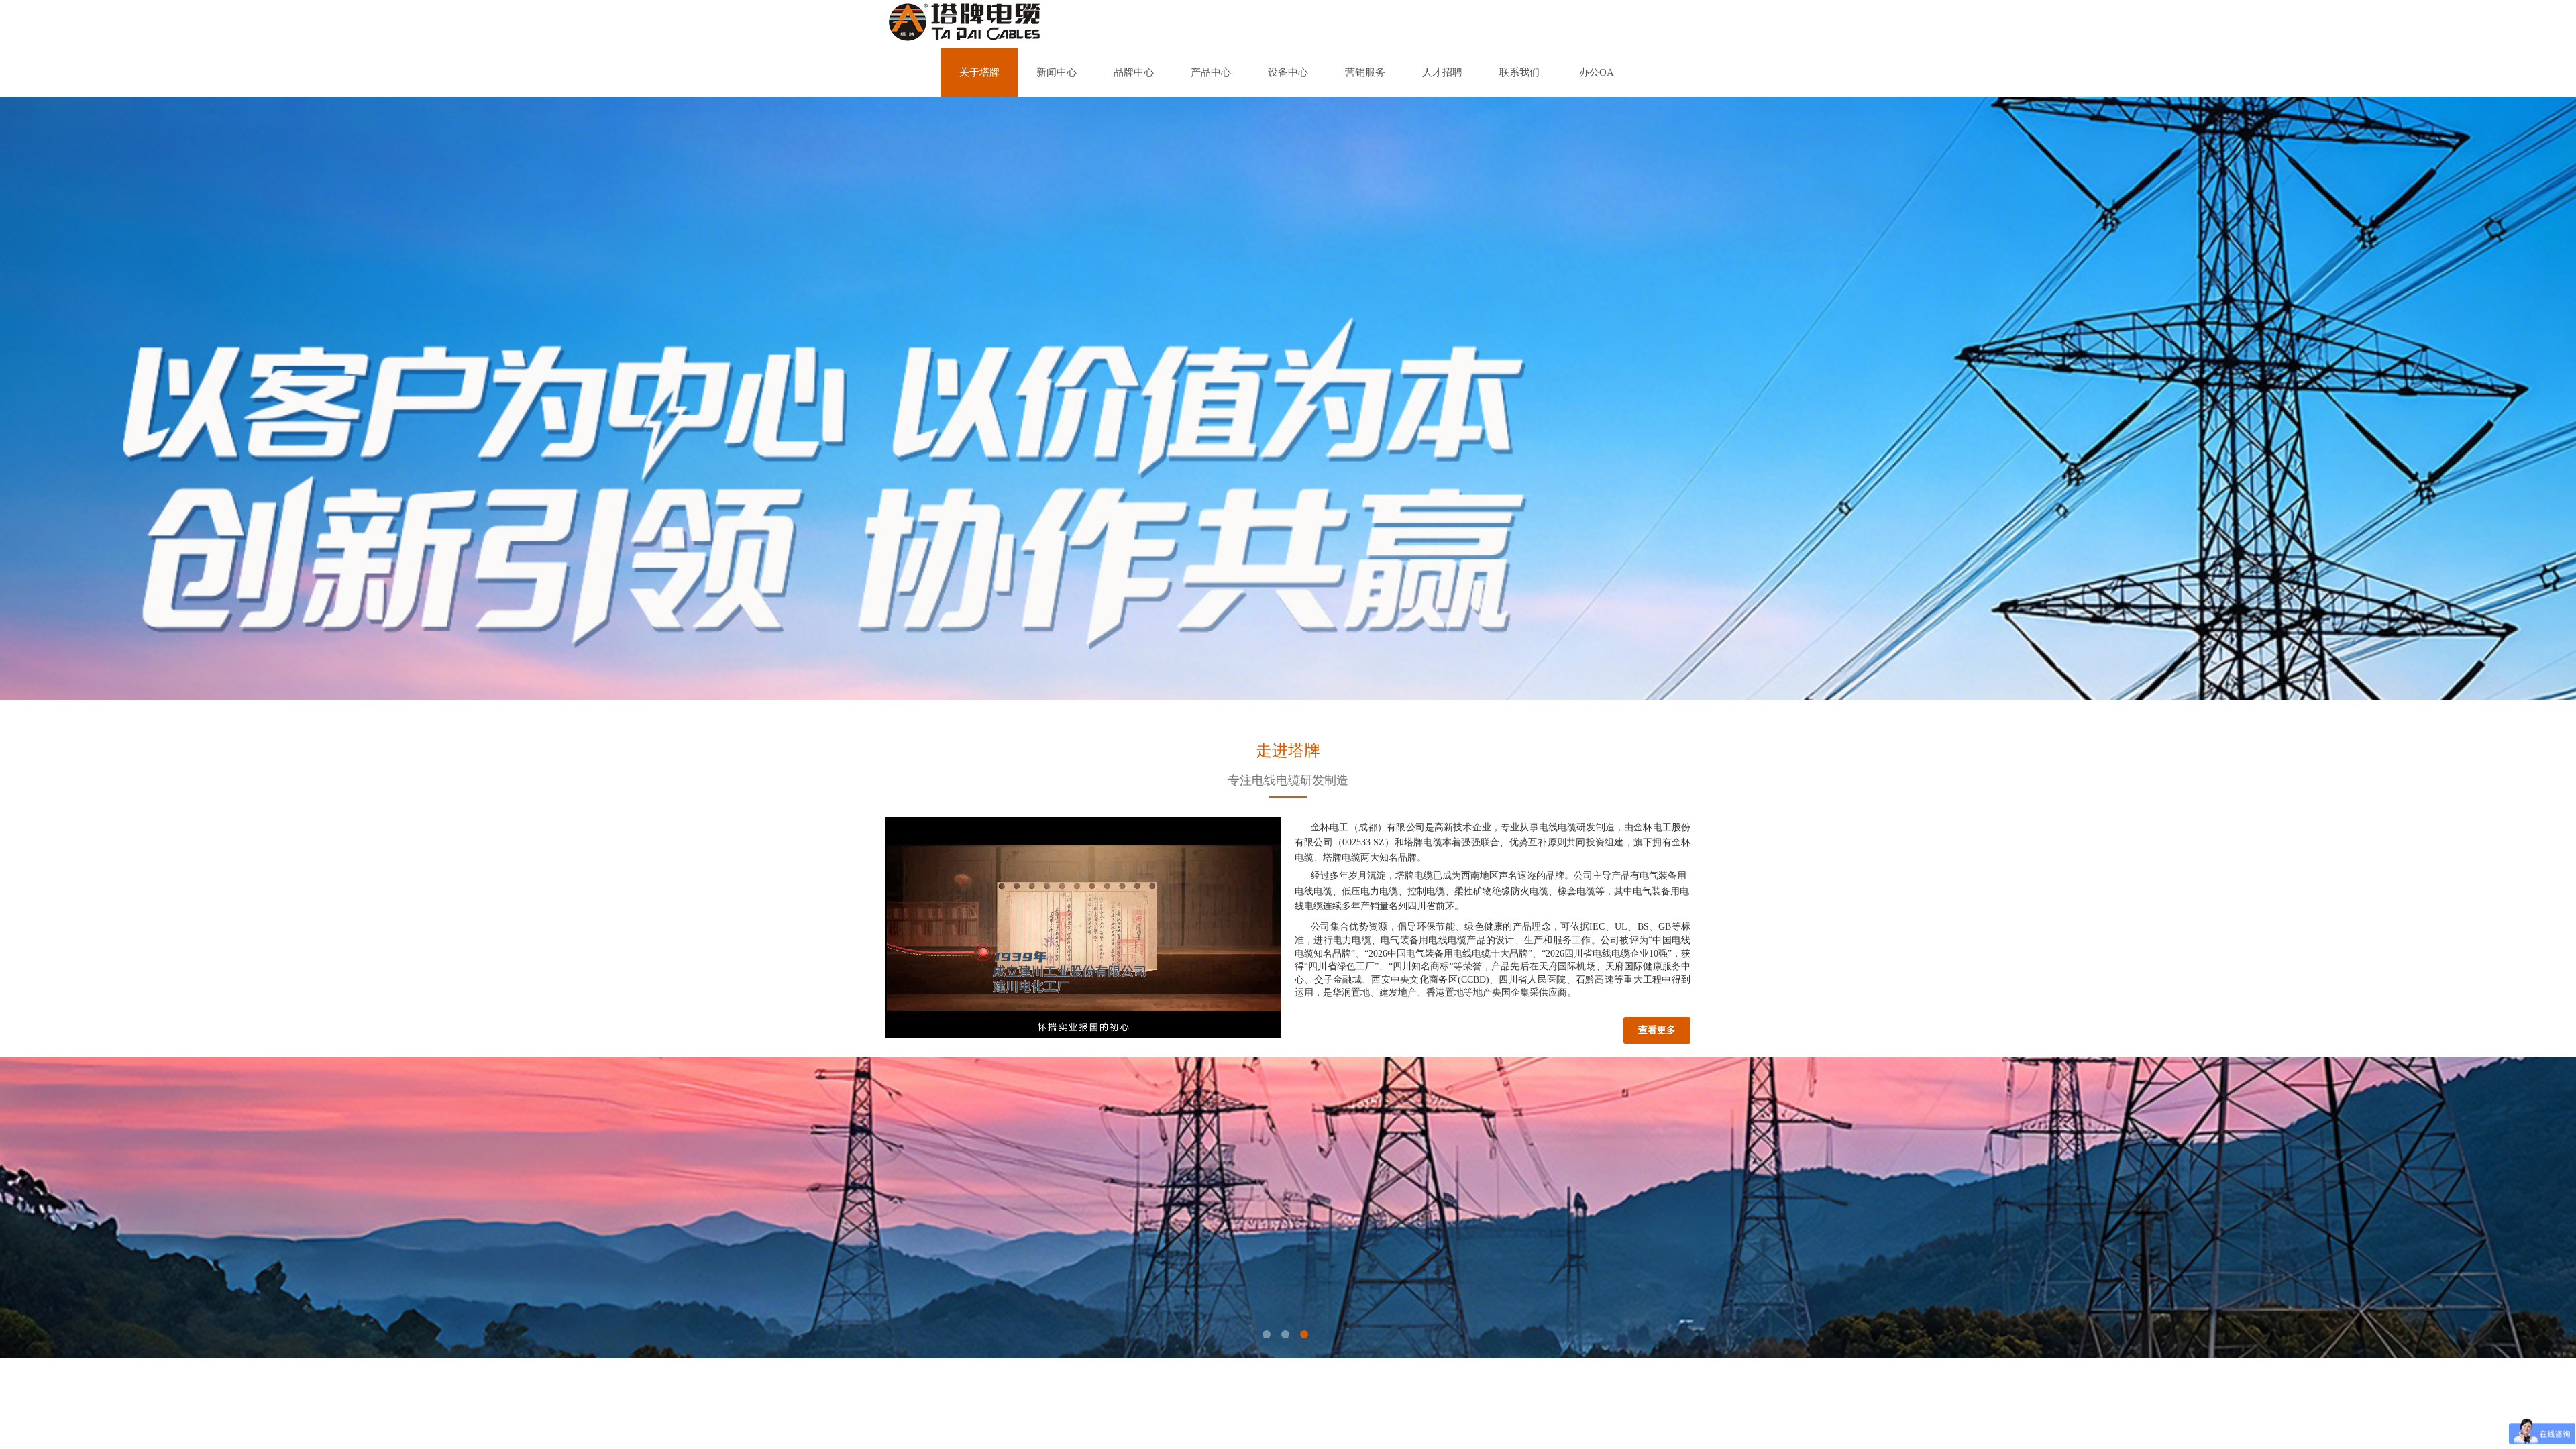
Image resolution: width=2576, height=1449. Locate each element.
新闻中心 (1057, 72)
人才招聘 (1442, 72)
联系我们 (1519, 72)
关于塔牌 (979, 72)
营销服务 (1365, 72)
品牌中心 (1134, 72)
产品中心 (1211, 72)
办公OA (1597, 72)
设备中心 (1288, 72)
